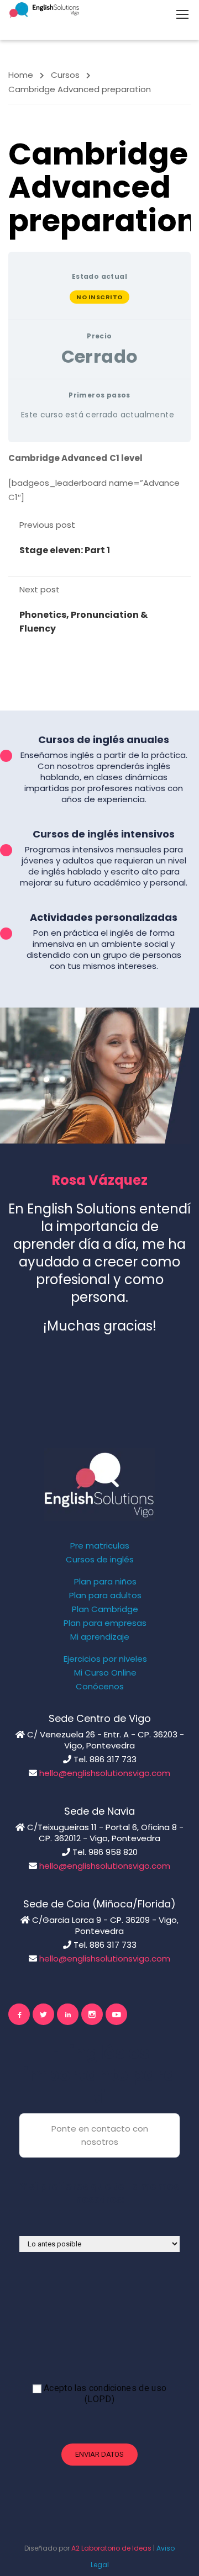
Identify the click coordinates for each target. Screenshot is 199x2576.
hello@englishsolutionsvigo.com (105, 1773)
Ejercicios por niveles (105, 1659)
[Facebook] (19, 2014)
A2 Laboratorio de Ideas (111, 2548)
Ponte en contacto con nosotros (100, 2135)
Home (21, 75)
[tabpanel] (99, 478)
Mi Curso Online (105, 1673)
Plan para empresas (105, 1623)
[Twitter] (43, 2014)
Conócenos (100, 1687)
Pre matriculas (100, 1546)
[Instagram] (92, 2014)
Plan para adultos (105, 1596)
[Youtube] (116, 2014)
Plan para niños (105, 1582)
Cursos (65, 75)
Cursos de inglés (100, 1560)
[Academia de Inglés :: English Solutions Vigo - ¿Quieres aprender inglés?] (44, 10)
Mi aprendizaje (100, 1637)
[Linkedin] (68, 2014)
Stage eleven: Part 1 (65, 550)
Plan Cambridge (105, 1609)
